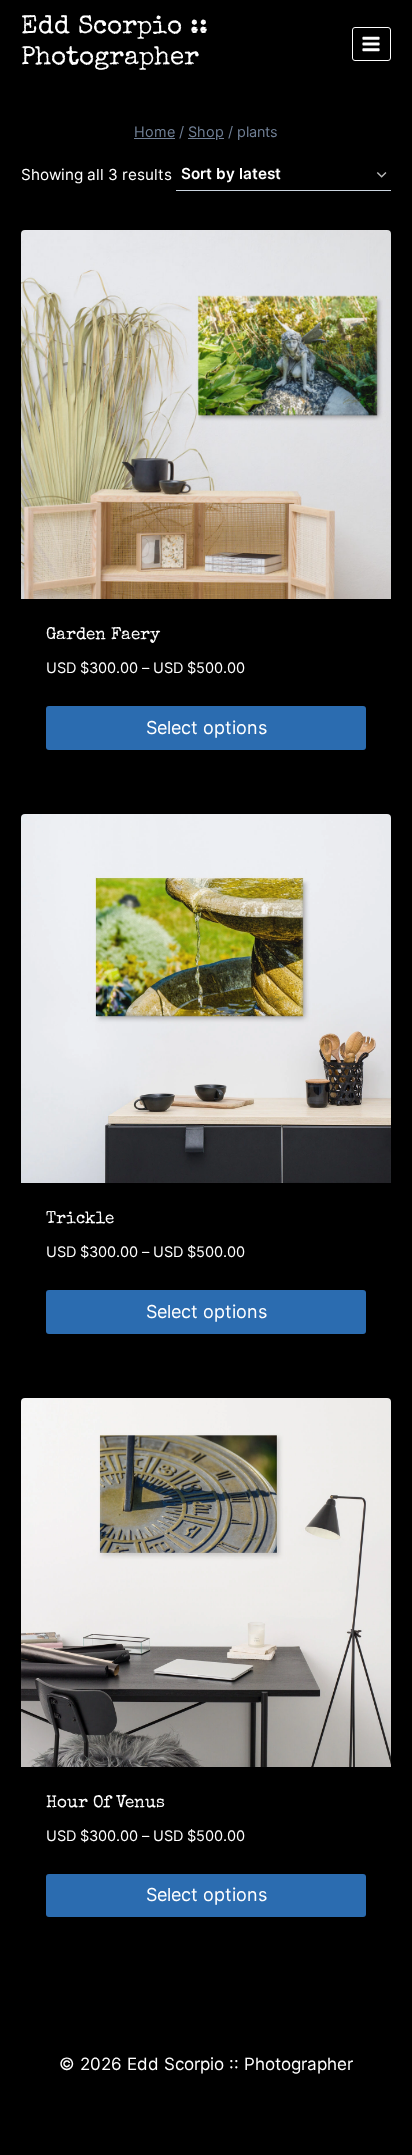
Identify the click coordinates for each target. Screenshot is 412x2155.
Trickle (80, 1219)
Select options (206, 727)
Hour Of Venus (105, 1803)
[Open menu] (371, 43)
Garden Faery (103, 635)
